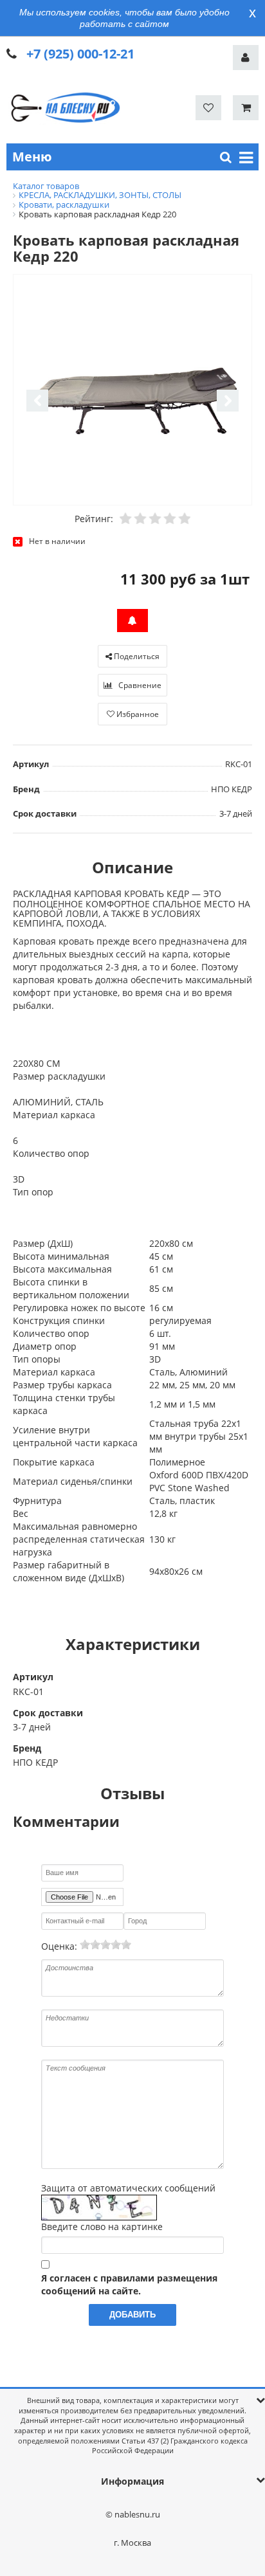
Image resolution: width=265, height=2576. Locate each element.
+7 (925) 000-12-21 (80, 54)
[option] (132, 391)
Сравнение (139, 685)
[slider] (105, 1945)
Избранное (137, 714)
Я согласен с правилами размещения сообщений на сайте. (129, 2284)
